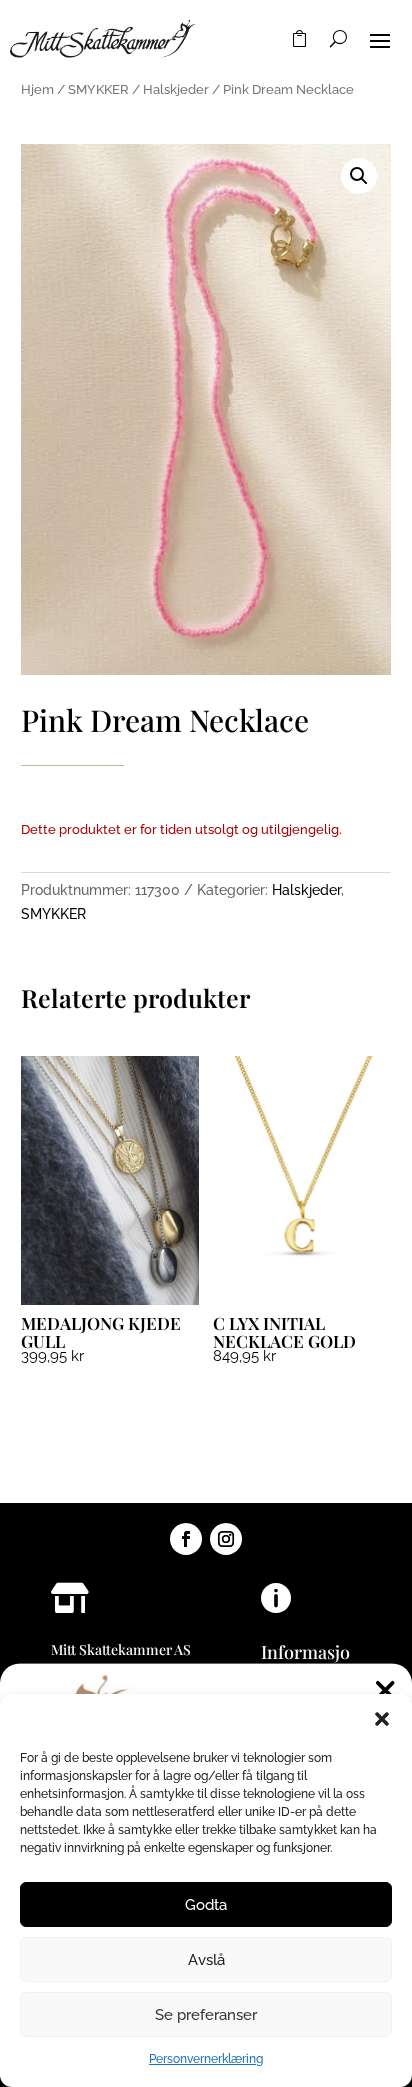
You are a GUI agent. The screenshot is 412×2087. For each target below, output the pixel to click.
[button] (382, 1719)
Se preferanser (206, 2015)
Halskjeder (176, 89)
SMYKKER (98, 89)
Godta (206, 1905)
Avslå (206, 1960)
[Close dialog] (385, 1690)
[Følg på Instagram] (226, 1539)
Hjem (37, 89)
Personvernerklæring (206, 2059)
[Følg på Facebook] (186, 1539)
